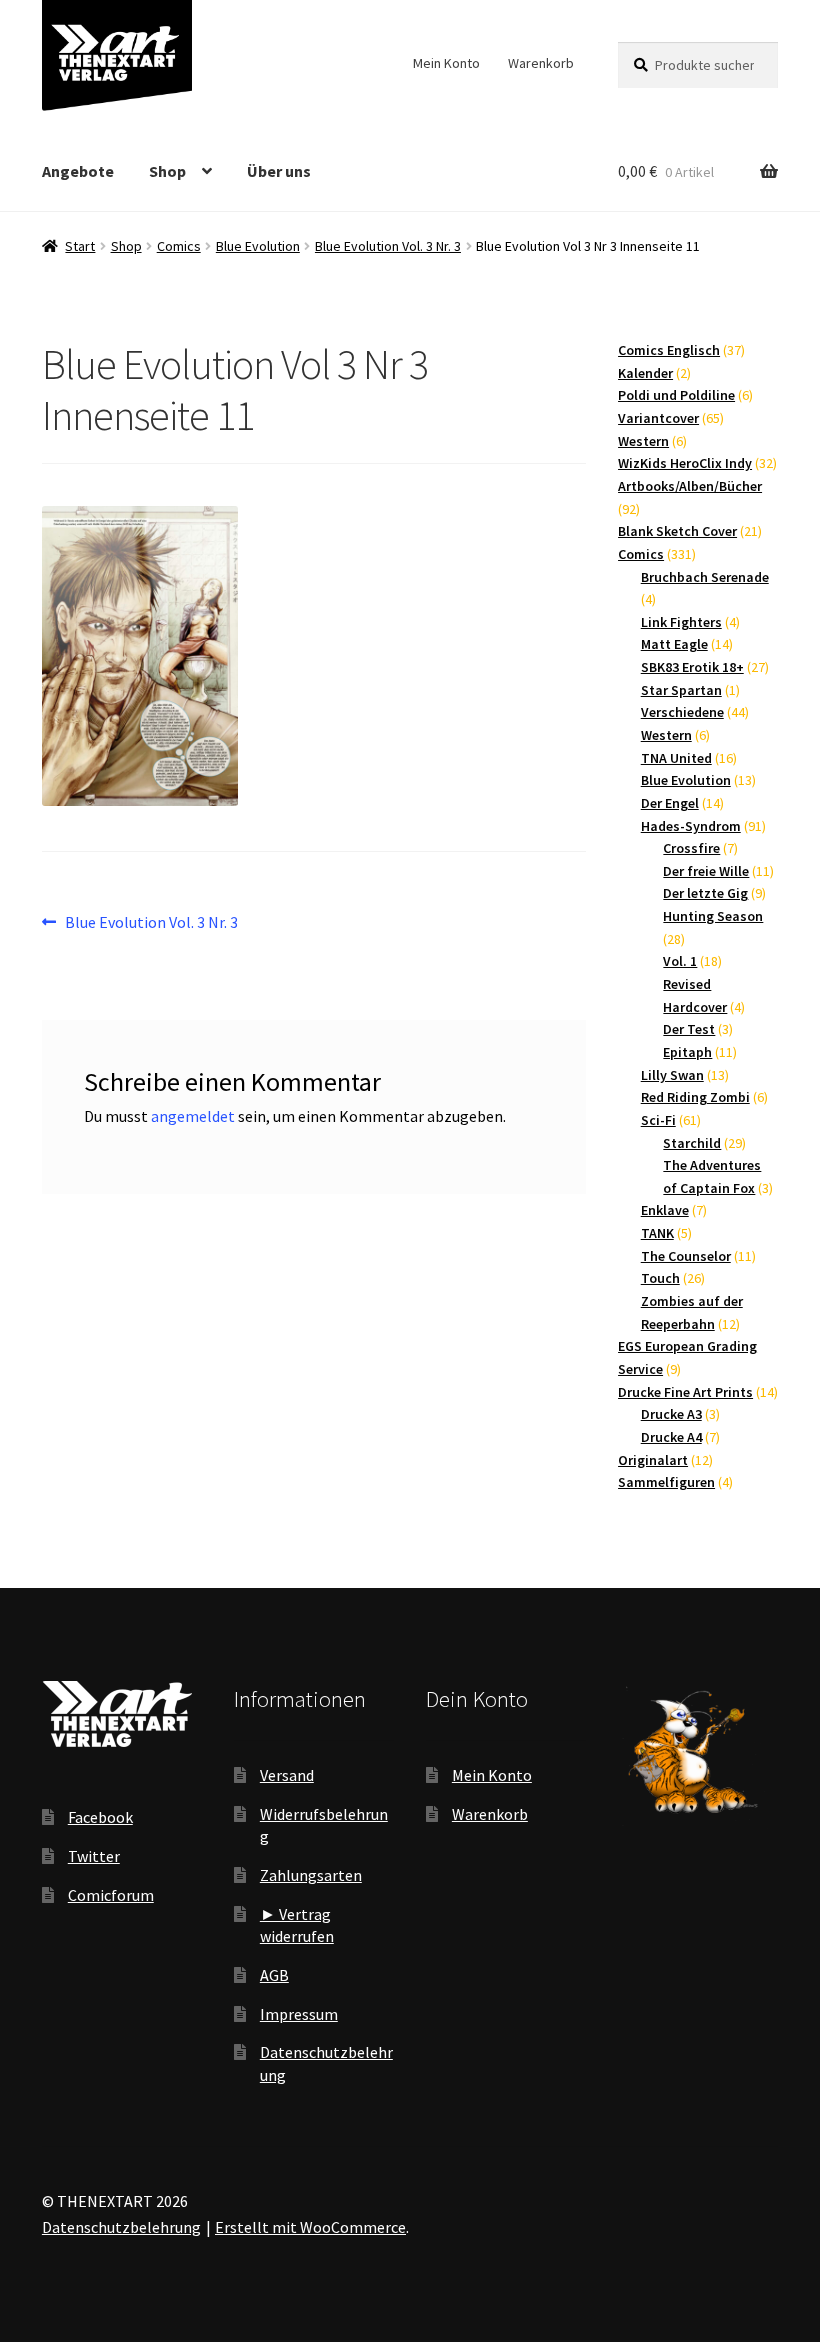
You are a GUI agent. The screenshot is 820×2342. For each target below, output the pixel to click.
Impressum (299, 2014)
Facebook (100, 1817)
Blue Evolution (258, 246)
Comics (179, 246)
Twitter (94, 1856)
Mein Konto (446, 63)
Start (80, 246)
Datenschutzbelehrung (121, 2227)
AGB (274, 1975)
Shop (167, 171)
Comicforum (111, 1895)
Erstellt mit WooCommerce (310, 2227)
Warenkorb (541, 63)
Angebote (78, 171)
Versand (287, 1775)
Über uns (279, 171)
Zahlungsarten (311, 1875)
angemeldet (193, 1116)
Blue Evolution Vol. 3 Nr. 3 (388, 246)
